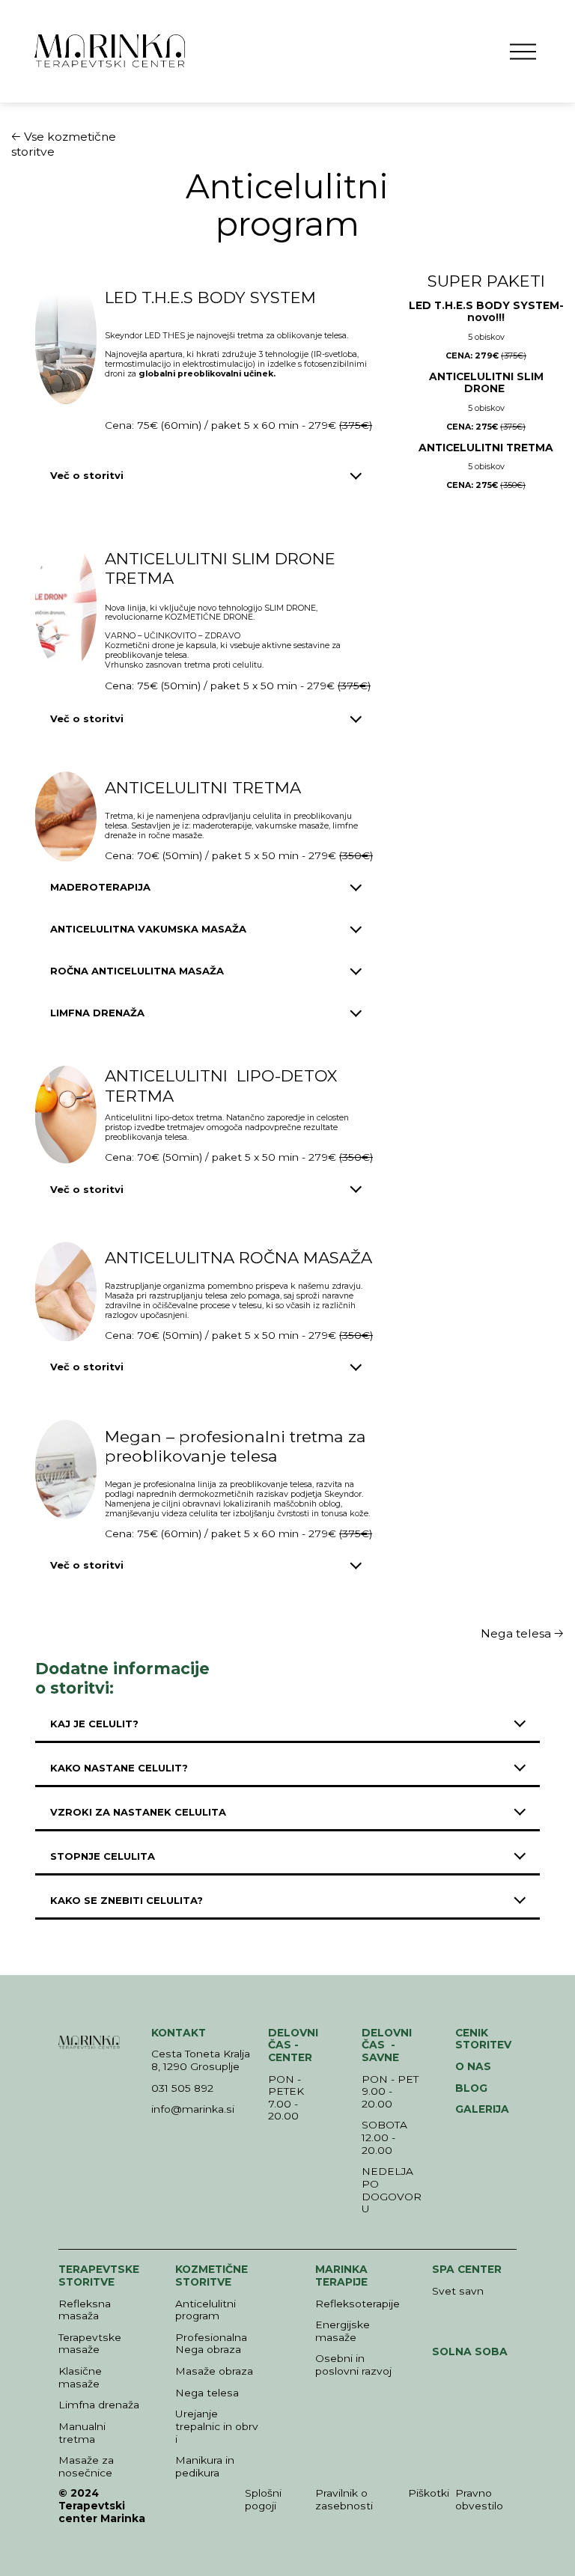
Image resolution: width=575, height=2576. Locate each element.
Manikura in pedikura (205, 2466)
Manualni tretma (82, 2433)
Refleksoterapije (358, 2304)
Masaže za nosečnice (86, 2466)
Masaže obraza (214, 2371)
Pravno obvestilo (479, 2499)
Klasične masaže (80, 2377)
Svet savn (458, 2291)
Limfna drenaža (99, 2405)
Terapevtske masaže (90, 2344)
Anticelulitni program (206, 2310)
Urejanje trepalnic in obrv (217, 2420)
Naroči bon (486, 686)
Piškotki (429, 2493)
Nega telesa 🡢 (522, 1633)
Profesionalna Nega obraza (211, 2344)
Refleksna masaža (85, 2310)
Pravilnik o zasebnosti (344, 2499)
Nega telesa (207, 2393)
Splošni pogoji (263, 2499)
